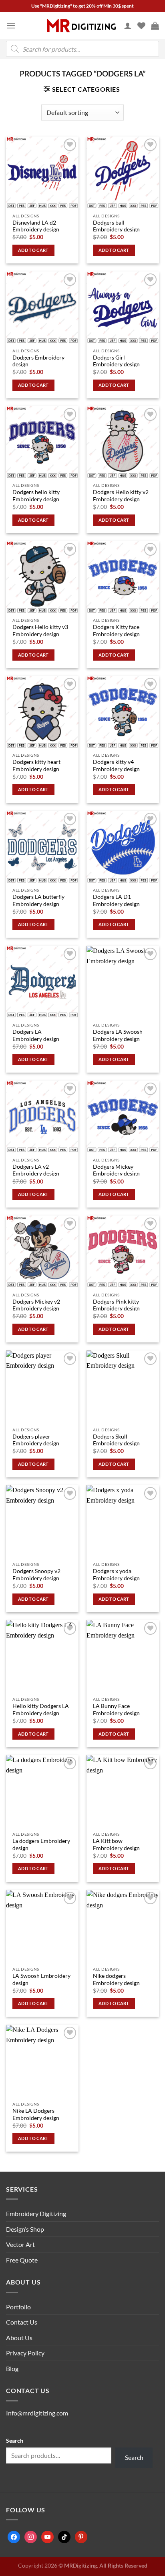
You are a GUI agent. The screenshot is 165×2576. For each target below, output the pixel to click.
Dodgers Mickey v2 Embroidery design (36, 1305)
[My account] (128, 26)
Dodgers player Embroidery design (36, 1440)
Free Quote (22, 2260)
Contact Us (22, 2322)
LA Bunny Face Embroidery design (116, 1710)
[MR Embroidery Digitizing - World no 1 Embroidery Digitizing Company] (81, 26)
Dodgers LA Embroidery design (36, 1035)
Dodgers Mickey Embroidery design (116, 1170)
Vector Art (20, 2244)
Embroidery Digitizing (36, 2213)
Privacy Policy (25, 2353)
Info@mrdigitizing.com (37, 2413)
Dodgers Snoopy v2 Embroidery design (36, 1575)
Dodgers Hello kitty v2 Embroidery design (121, 496)
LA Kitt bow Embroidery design (116, 1845)
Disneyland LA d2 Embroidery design (36, 226)
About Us (19, 2338)
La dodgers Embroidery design (41, 1845)
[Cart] (155, 26)
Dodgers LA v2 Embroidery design (36, 1170)
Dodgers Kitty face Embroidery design (116, 631)
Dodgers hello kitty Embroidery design (36, 496)
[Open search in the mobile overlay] (82, 49)
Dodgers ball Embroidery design (116, 226)
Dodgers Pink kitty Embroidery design (116, 1305)
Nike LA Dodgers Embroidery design (36, 2114)
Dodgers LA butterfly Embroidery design (38, 900)
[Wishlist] (141, 26)
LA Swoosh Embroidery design (41, 1979)
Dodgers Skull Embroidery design (116, 1440)
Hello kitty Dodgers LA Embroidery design (41, 1710)
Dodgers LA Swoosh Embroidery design (118, 1035)
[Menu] (11, 25)
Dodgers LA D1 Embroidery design (116, 900)
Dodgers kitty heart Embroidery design (36, 766)
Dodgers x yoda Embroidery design (116, 1575)
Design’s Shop (25, 2229)
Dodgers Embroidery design (38, 361)
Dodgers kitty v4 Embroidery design (116, 766)
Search (15, 2440)
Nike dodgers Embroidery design (116, 1979)
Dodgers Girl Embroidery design (116, 361)
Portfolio (18, 2307)
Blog (12, 2368)
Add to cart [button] (33, 250)
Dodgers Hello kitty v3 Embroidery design (40, 631)
